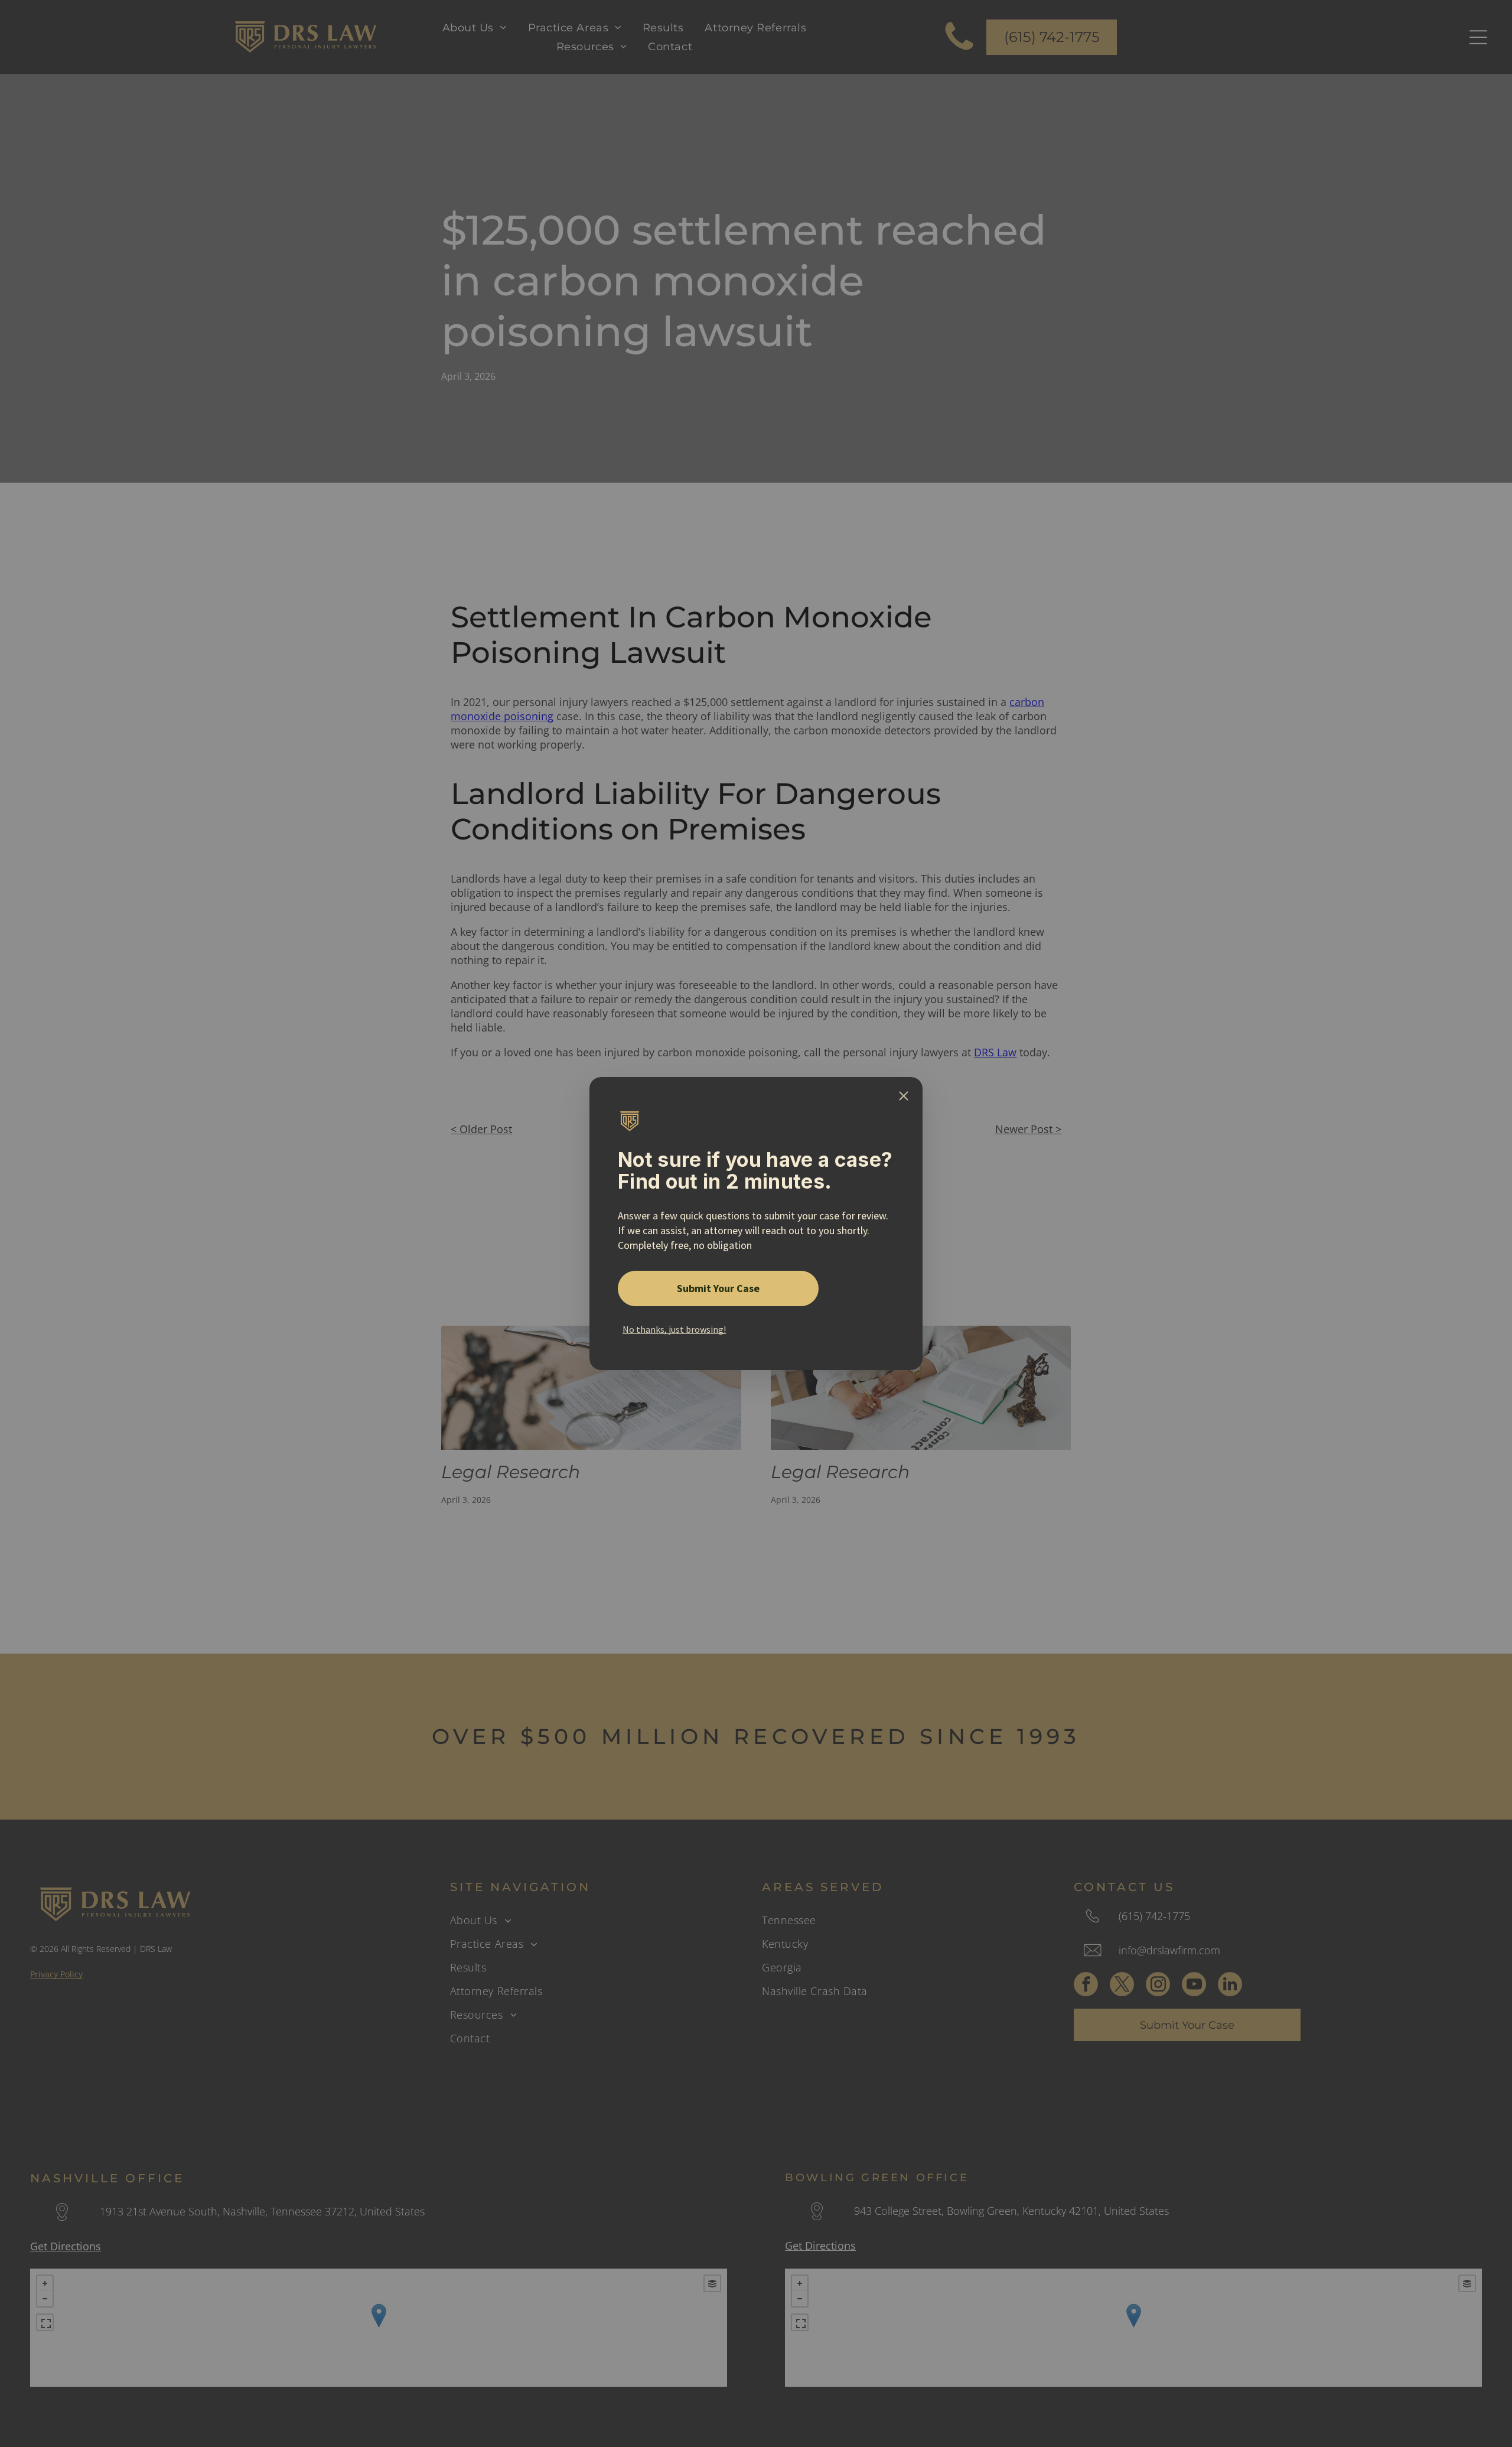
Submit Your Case (718, 1288)
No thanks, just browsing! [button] (674, 1329)
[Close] (904, 1096)
